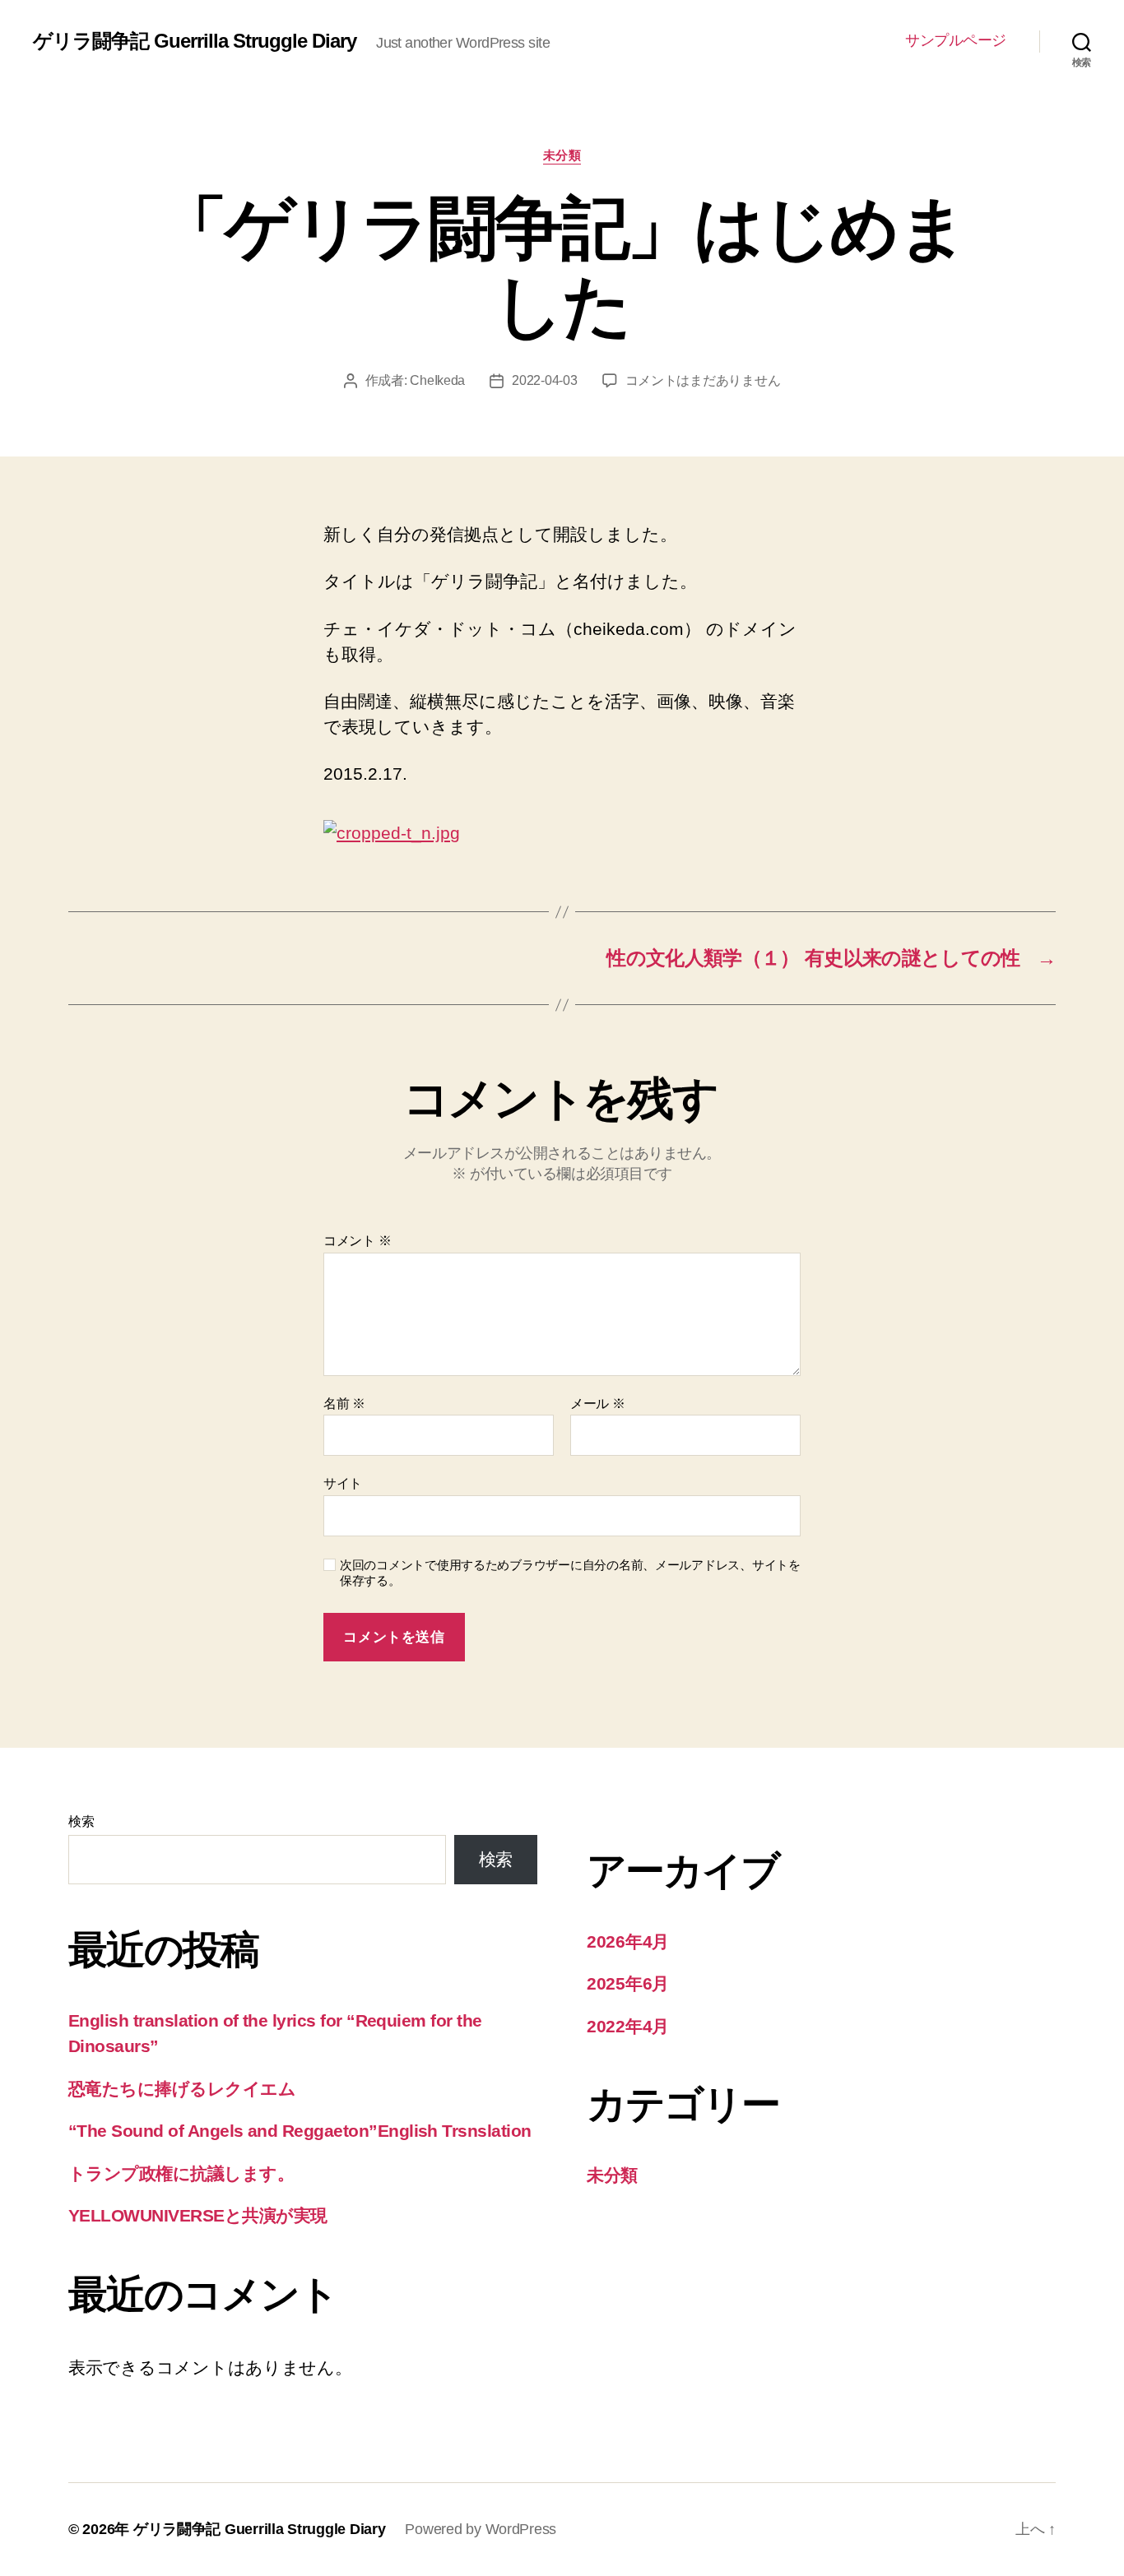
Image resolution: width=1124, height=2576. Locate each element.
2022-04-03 (544, 380)
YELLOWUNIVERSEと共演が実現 (198, 2215)
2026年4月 (628, 1941)
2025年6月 (628, 1983)
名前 (344, 1404)
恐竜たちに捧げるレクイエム (182, 2089)
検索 (81, 1821)
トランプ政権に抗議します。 (181, 2173)
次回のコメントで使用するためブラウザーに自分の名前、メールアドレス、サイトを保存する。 (570, 1573)
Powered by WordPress (481, 2529)
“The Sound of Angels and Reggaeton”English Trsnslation (300, 2131)
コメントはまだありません (703, 380)
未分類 (562, 155)
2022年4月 (628, 2026)
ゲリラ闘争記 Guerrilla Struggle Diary (195, 41)
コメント (357, 1241)
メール (598, 1404)
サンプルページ (956, 40)
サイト (343, 1483)
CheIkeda (437, 380)
